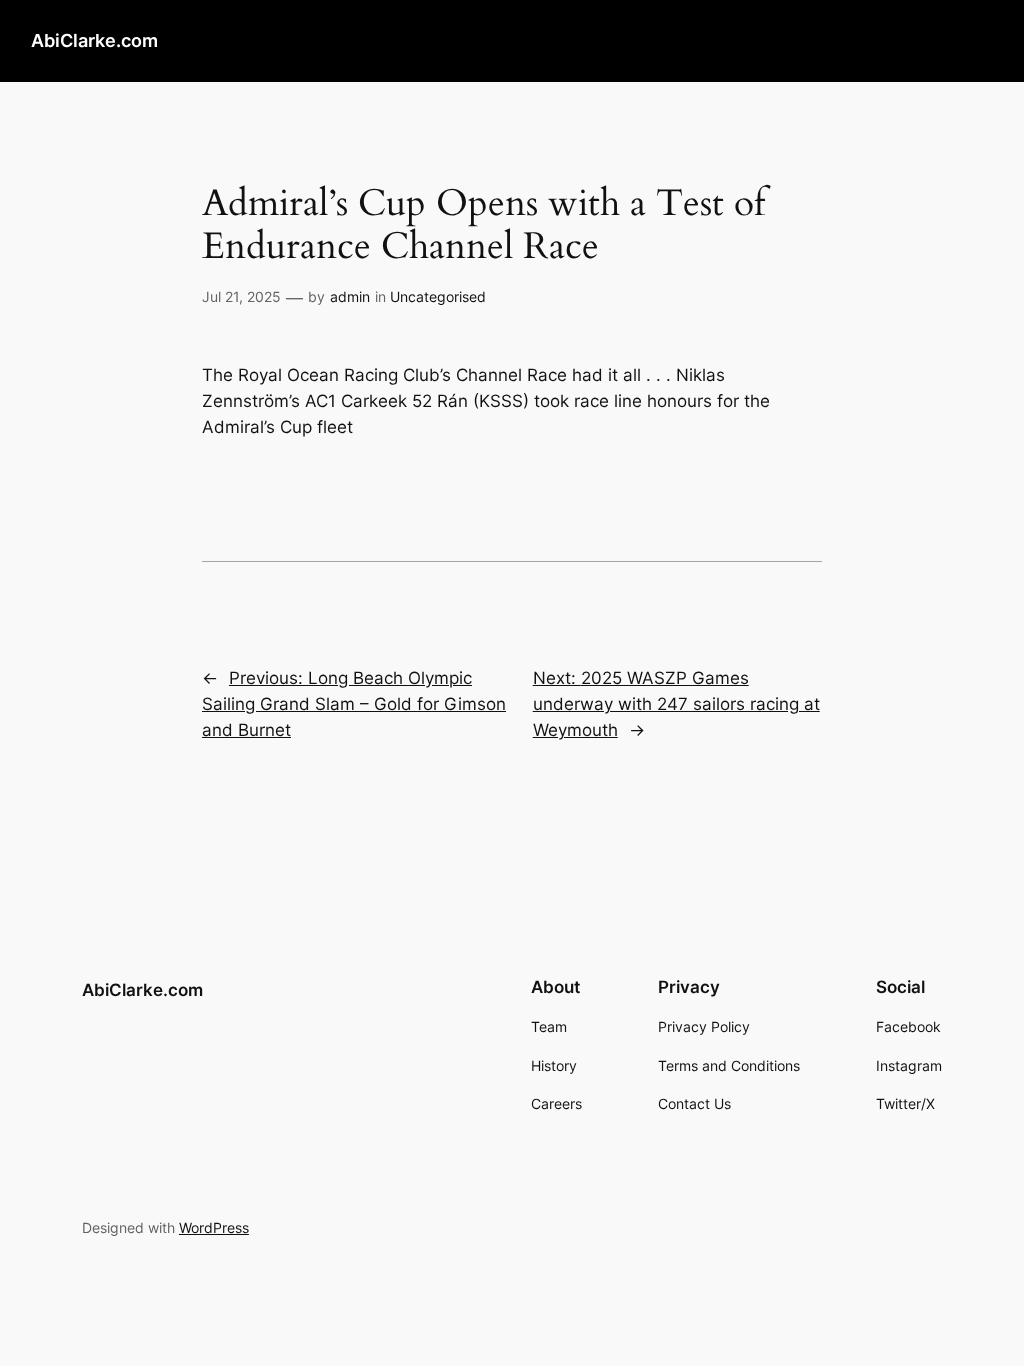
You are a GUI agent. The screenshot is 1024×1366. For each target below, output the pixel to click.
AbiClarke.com (94, 40)
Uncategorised (438, 296)
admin (350, 296)
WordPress (214, 1227)
